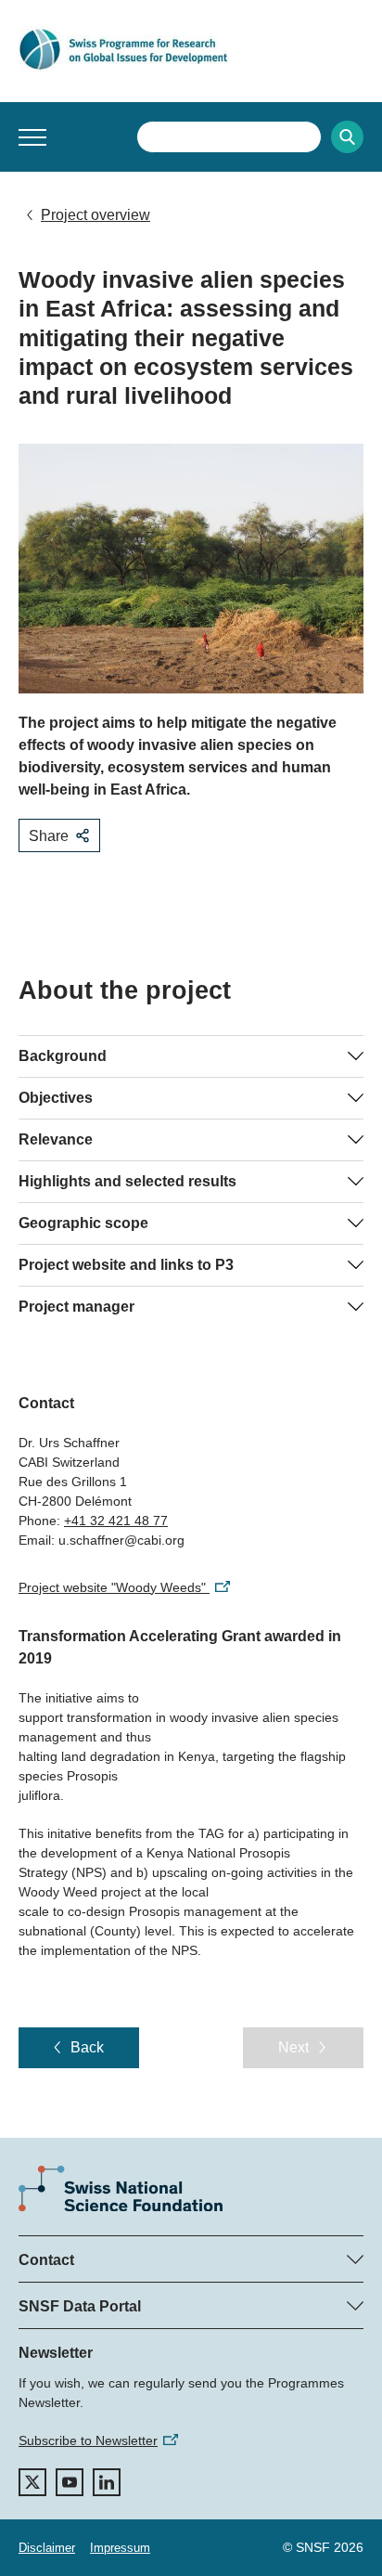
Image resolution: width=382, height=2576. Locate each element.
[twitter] (32, 2482)
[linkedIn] (107, 2482)
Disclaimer (47, 2548)
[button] (32, 137)
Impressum (120, 2548)
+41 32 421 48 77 (116, 1521)
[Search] (347, 137)
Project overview (95, 215)
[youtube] (70, 2482)
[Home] (191, 49)
